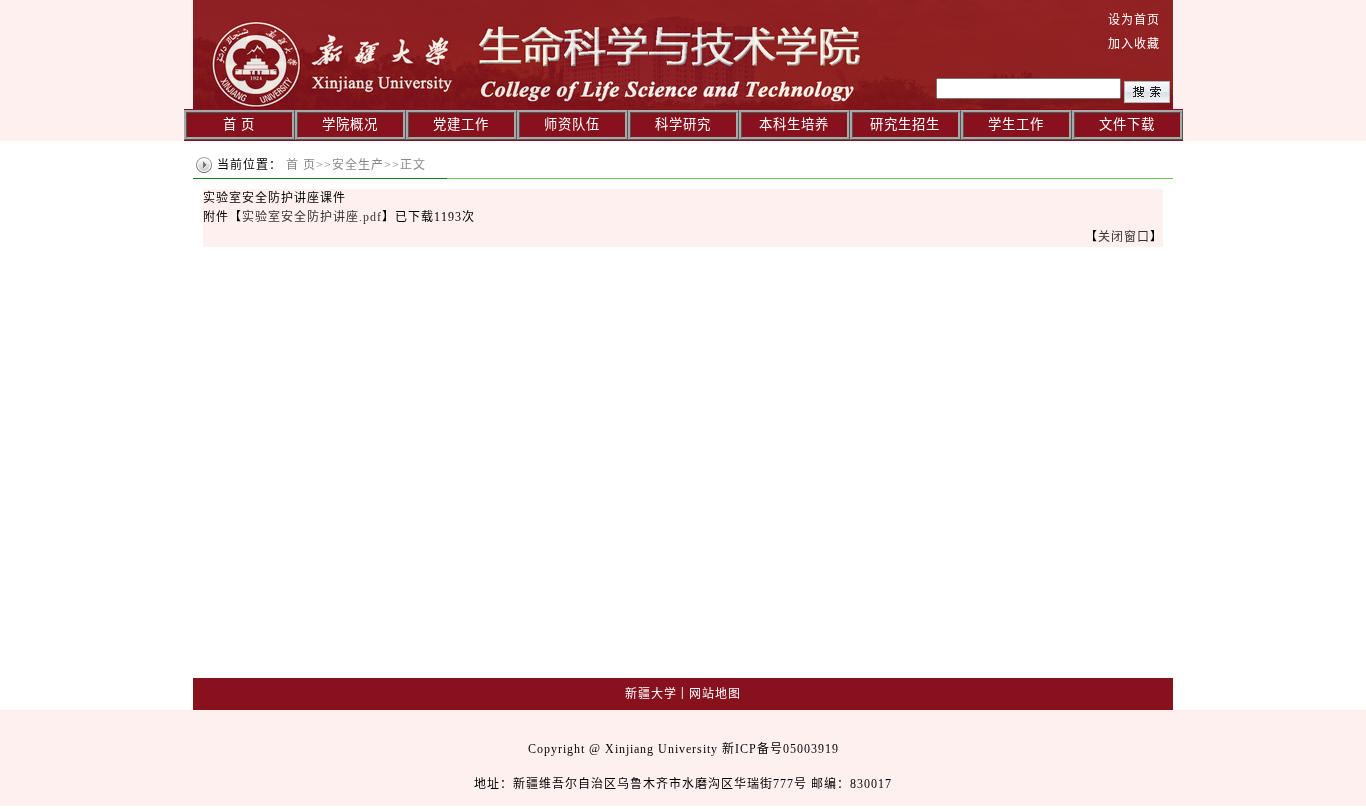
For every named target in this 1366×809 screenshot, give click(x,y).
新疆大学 (651, 694)
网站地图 (715, 694)
